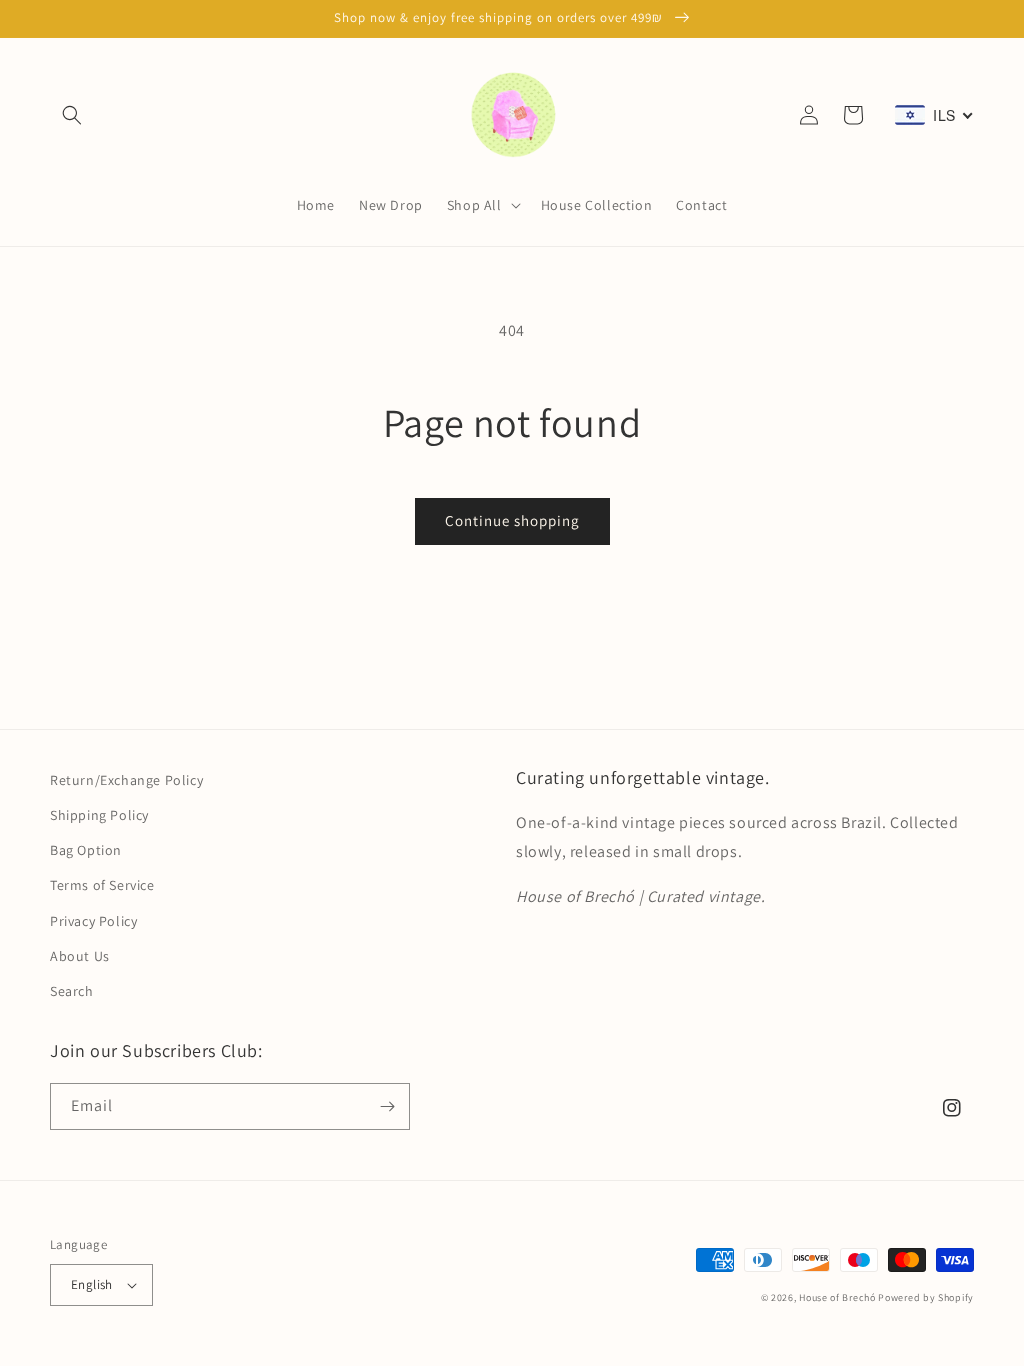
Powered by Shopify (926, 1297)
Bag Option (86, 850)
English (92, 1284)
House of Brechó (837, 1297)
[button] (72, 115)
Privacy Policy (93, 921)
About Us (80, 956)
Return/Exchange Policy (126, 780)
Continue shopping (512, 520)
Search (72, 991)
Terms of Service (102, 885)
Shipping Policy (99, 815)
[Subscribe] (387, 1106)
